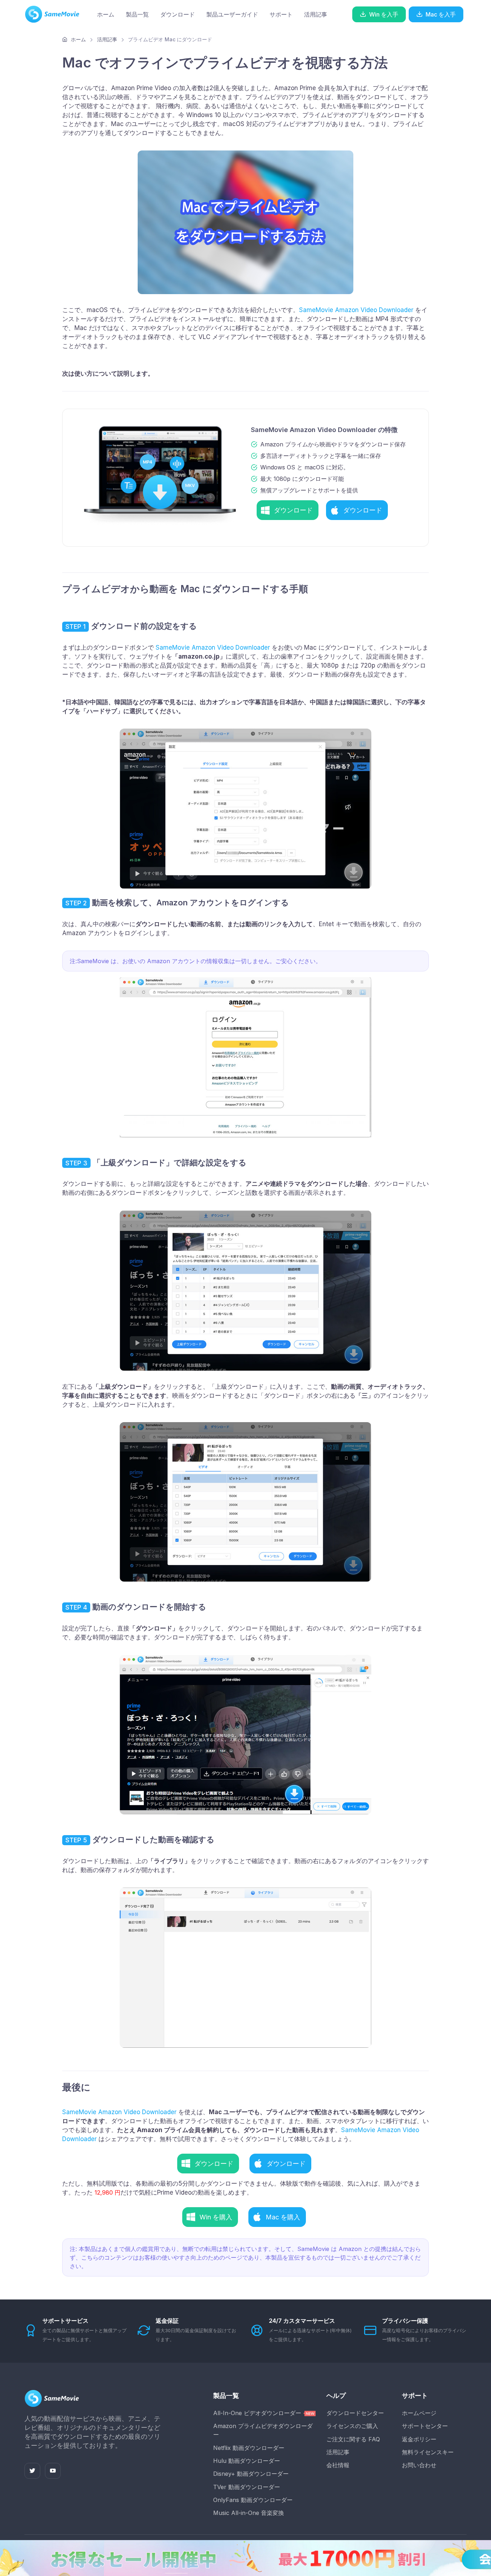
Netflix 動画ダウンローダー (249, 2448)
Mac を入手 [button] (441, 14)
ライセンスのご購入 (352, 2426)
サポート (281, 14)
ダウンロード (178, 14)
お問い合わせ (419, 2465)
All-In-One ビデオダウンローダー (258, 2413)
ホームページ (419, 2413)
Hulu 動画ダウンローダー (247, 2461)
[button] (288, 510)
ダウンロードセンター (355, 2413)
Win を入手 (384, 14)
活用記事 (316, 14)
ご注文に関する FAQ (353, 2439)
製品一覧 (137, 14)
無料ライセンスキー (428, 2452)
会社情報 (338, 2465)
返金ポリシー (419, 2439)
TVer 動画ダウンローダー (247, 2487)
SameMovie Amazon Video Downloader (356, 310)
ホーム (106, 14)
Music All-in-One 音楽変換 (249, 2513)
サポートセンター (425, 2426)
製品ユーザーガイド (232, 14)
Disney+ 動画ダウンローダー (251, 2474)
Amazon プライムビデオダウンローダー (263, 2430)
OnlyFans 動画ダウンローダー (253, 2500)
